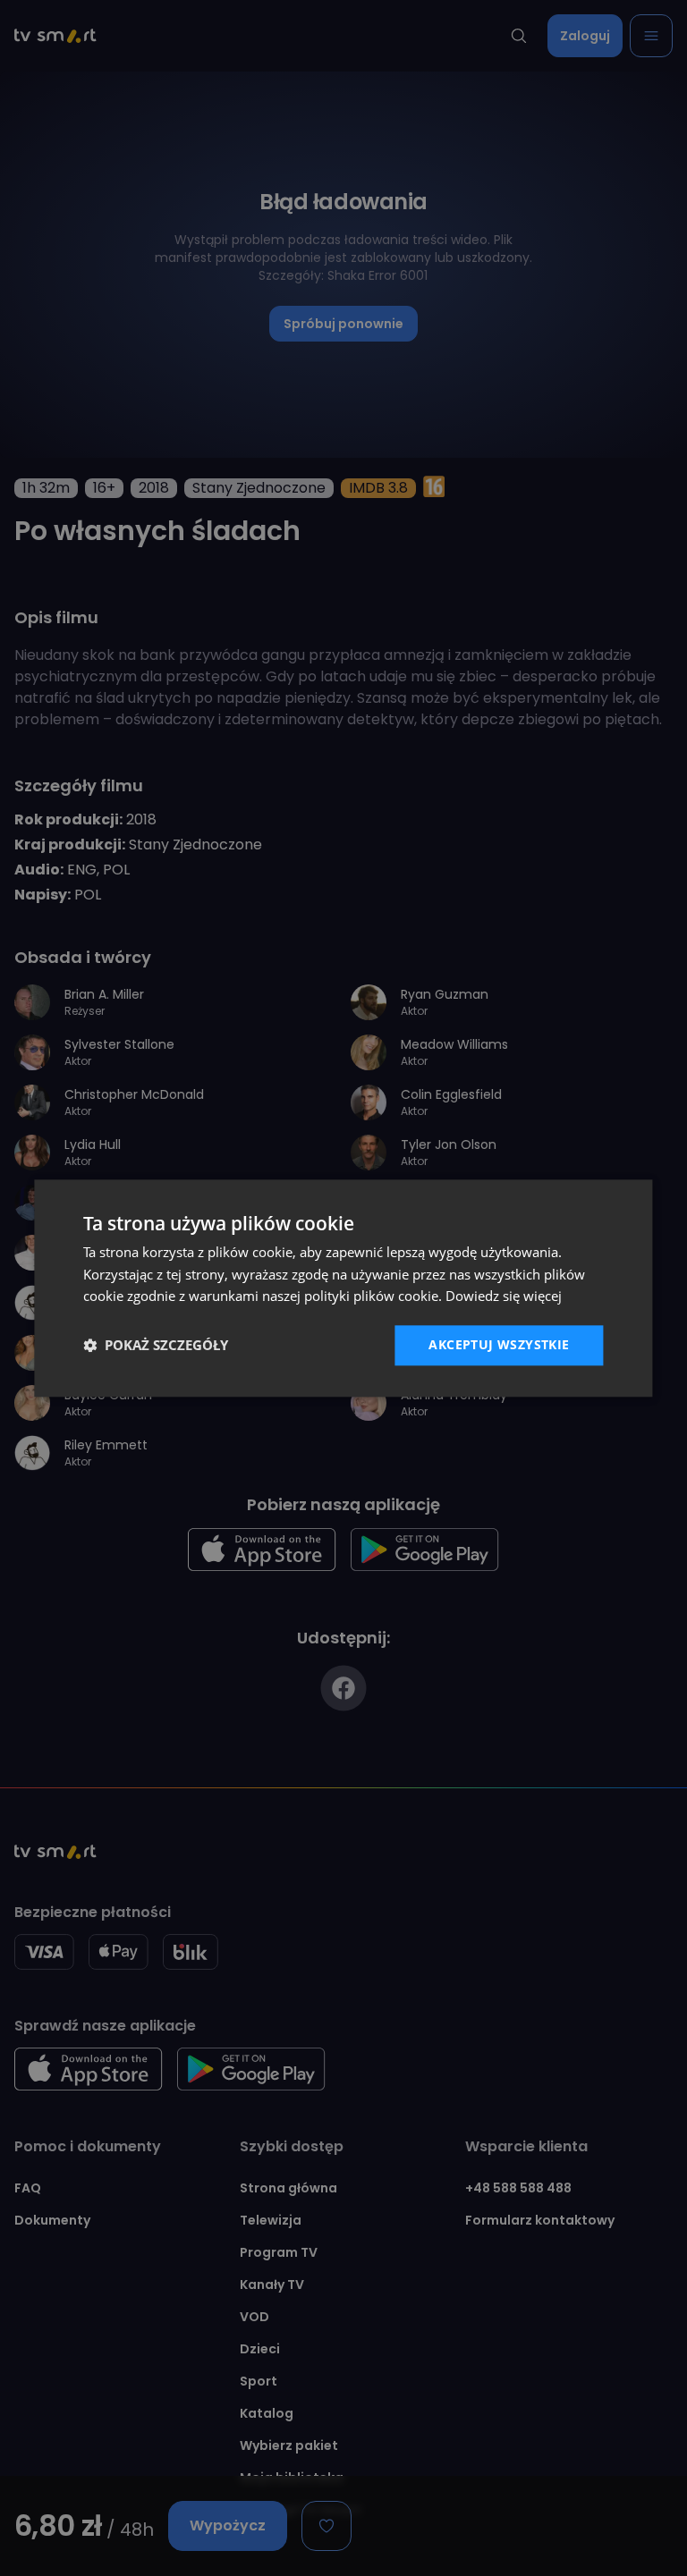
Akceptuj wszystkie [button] (499, 1344)
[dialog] (343, 1288)
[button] (156, 1346)
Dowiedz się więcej (504, 1296)
